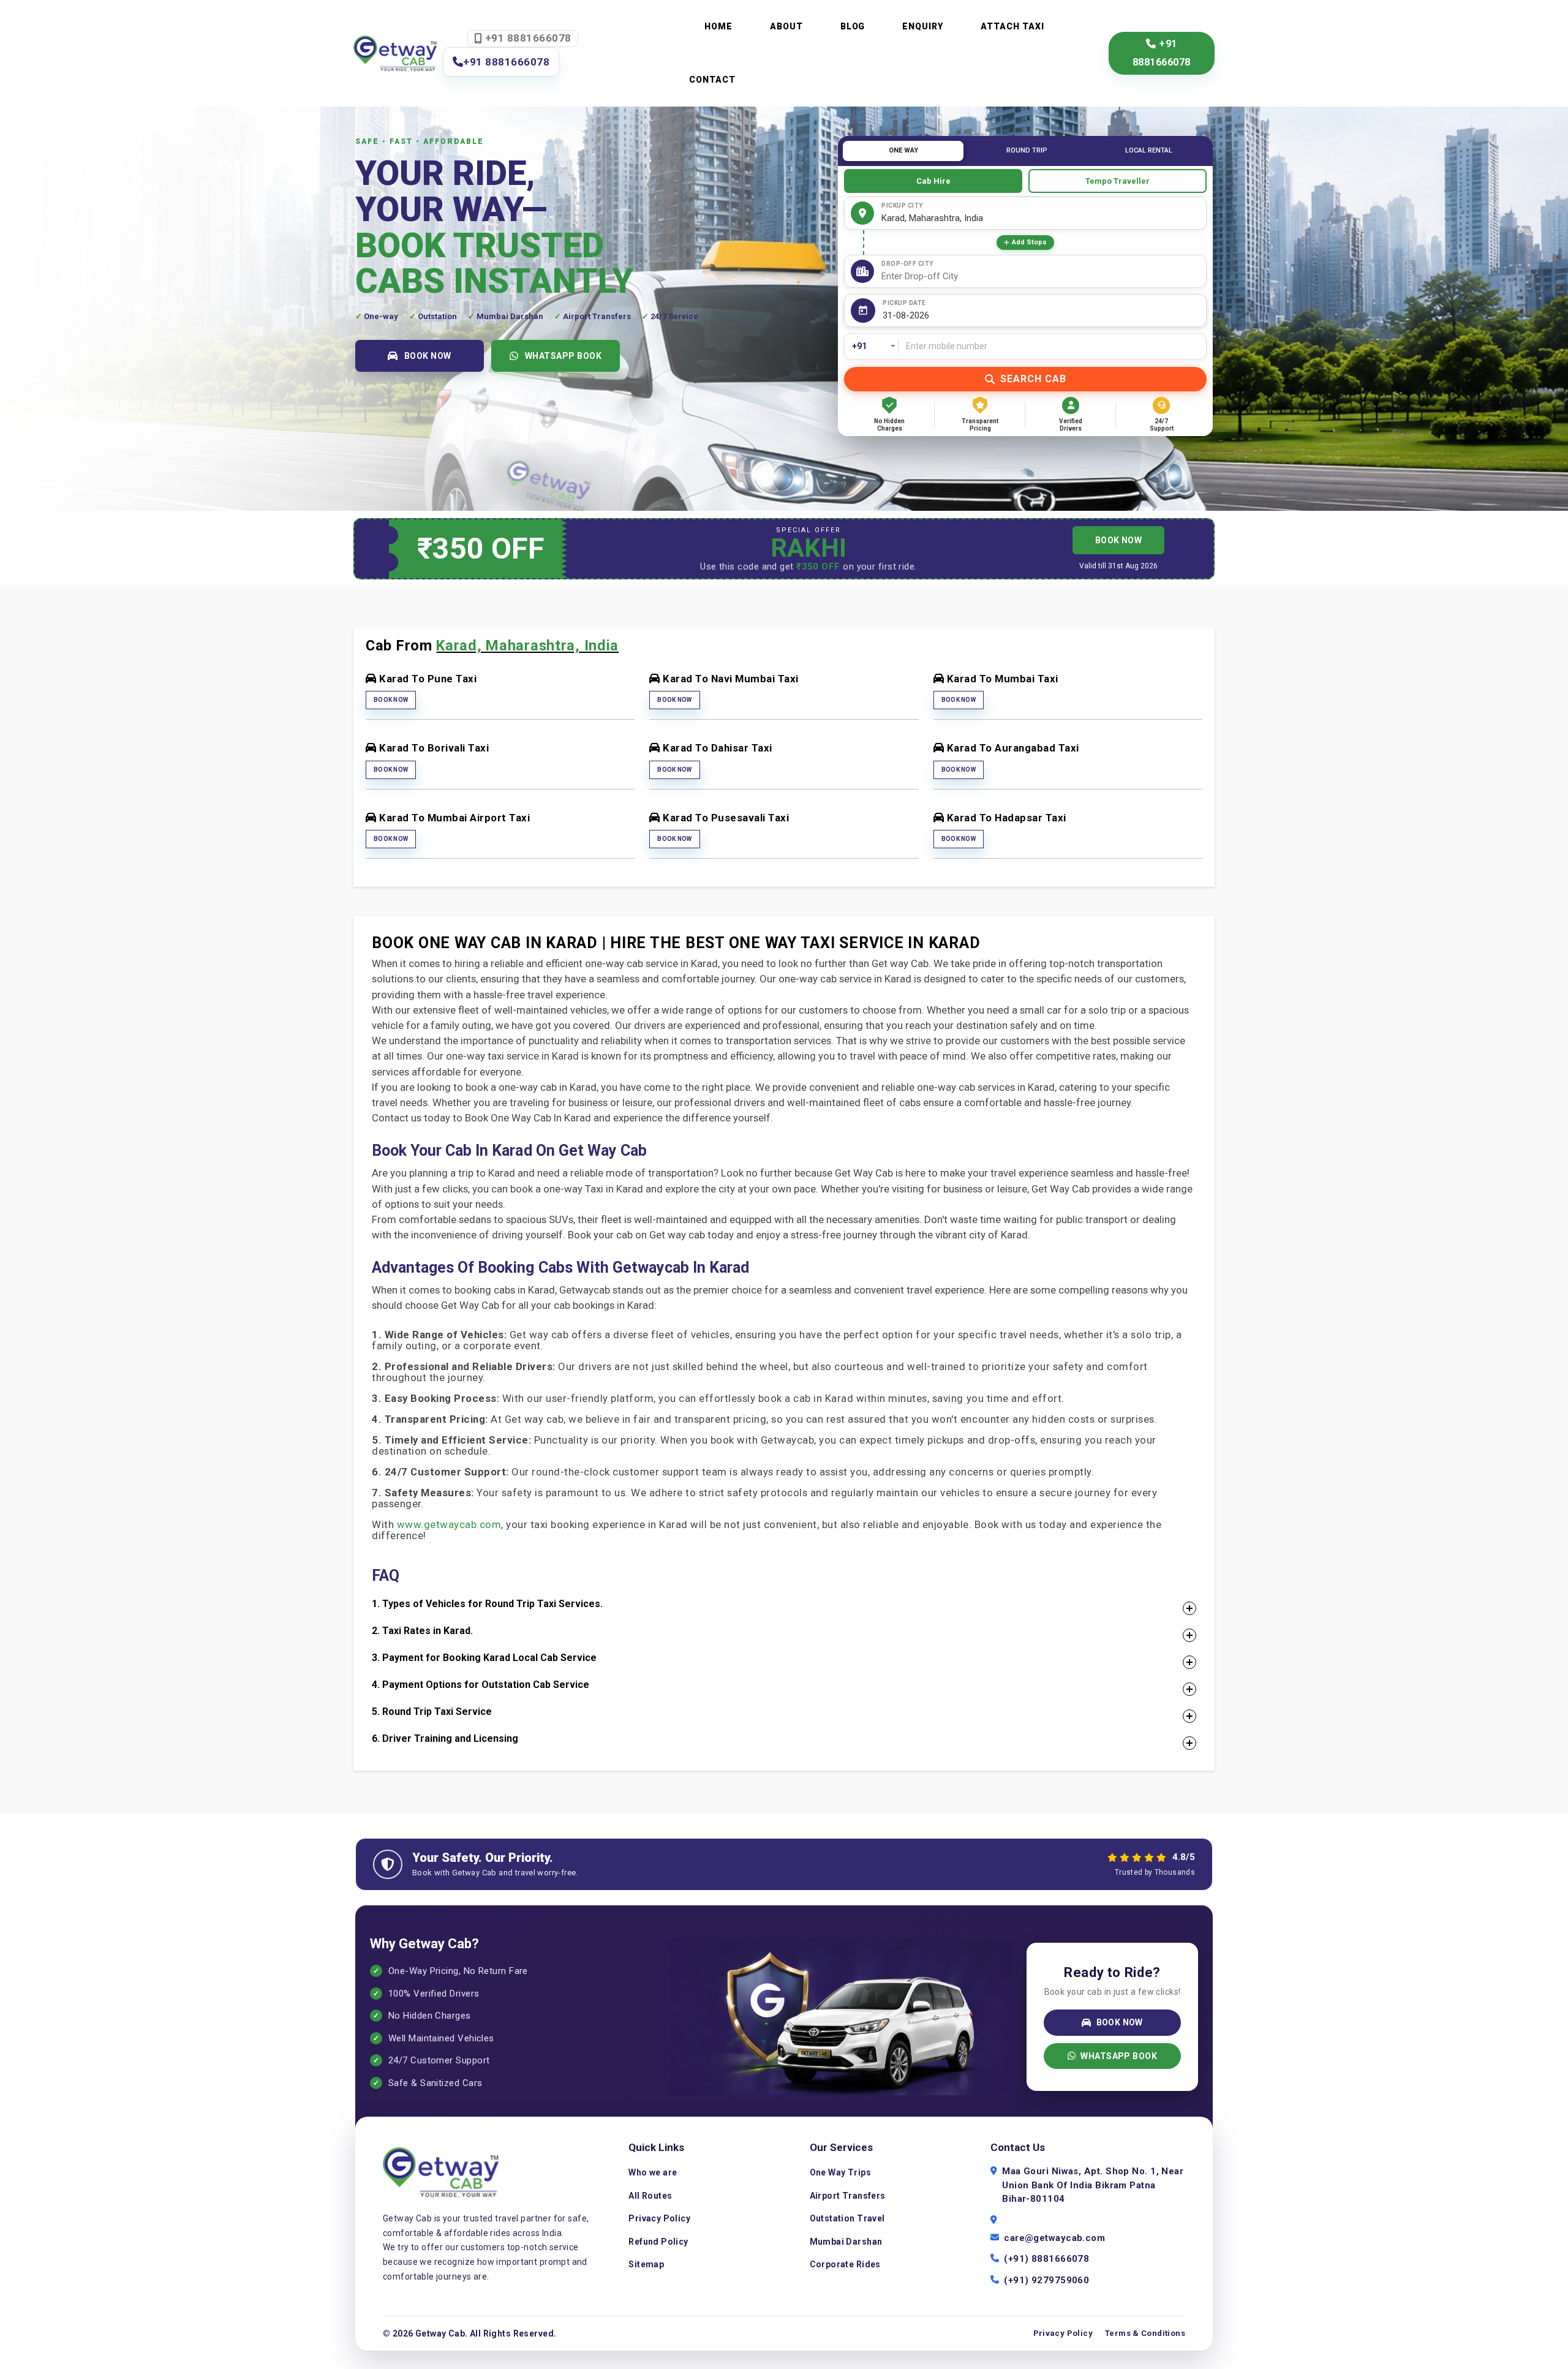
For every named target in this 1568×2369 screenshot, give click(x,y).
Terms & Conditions (1145, 2333)
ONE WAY (903, 150)
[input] (1042, 316)
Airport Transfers (848, 2196)
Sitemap (646, 2264)
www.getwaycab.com (449, 1524)
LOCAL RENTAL (1149, 150)
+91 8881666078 (527, 38)
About (786, 26)
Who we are (653, 2172)
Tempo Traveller (1118, 181)
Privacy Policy (659, 2218)
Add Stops (1029, 242)
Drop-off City (907, 264)
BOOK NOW (428, 356)
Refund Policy (658, 2242)
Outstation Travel (847, 2218)
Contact (712, 80)
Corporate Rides (845, 2264)
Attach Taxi (1012, 26)
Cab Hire (933, 181)
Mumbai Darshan (846, 2242)
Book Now (391, 700)
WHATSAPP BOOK (563, 356)
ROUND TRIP (1027, 150)
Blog (853, 26)
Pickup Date (904, 303)
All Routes (650, 2196)
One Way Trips (840, 2172)
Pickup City (902, 205)
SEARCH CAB (1033, 379)
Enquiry (923, 26)
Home (718, 26)
